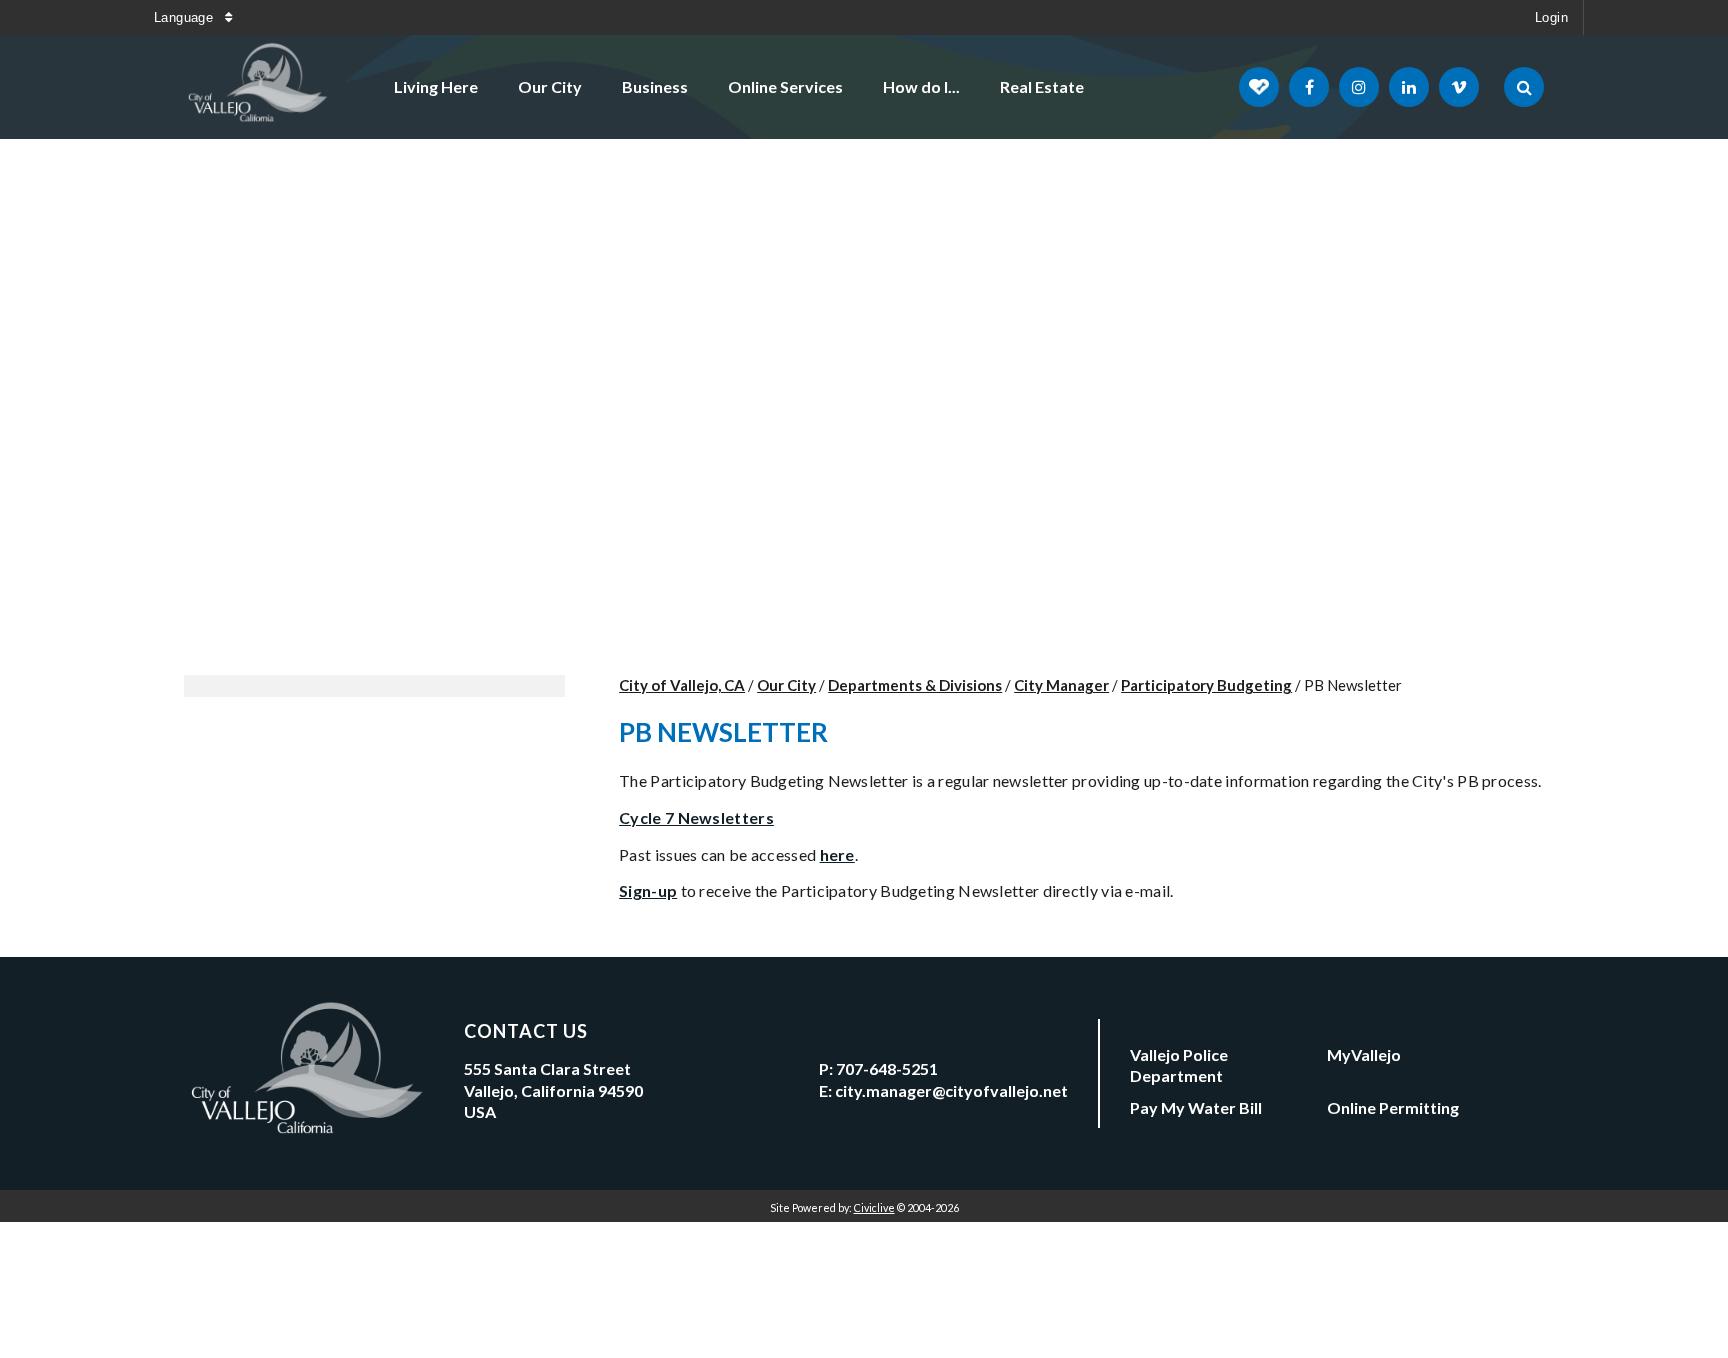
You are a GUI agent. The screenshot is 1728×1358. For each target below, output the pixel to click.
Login (1551, 17)
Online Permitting (1393, 1107)
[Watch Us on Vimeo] (1459, 87)
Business (655, 86)
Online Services (785, 86)
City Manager (1061, 685)
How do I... (921, 86)
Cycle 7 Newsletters (696, 817)
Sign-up (648, 890)
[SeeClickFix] (1259, 87)
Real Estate (1042, 86)
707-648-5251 (887, 1068)
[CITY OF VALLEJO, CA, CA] (259, 87)
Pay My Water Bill (1196, 1107)
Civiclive (874, 1207)
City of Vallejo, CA (682, 685)
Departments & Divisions (915, 685)
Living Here (436, 86)
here (837, 854)
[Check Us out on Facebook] (1309, 87)
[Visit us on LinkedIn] (1409, 87)
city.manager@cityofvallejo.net (951, 1090)
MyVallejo (1364, 1054)
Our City (550, 86)
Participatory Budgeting (1206, 685)
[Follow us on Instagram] (1359, 87)
